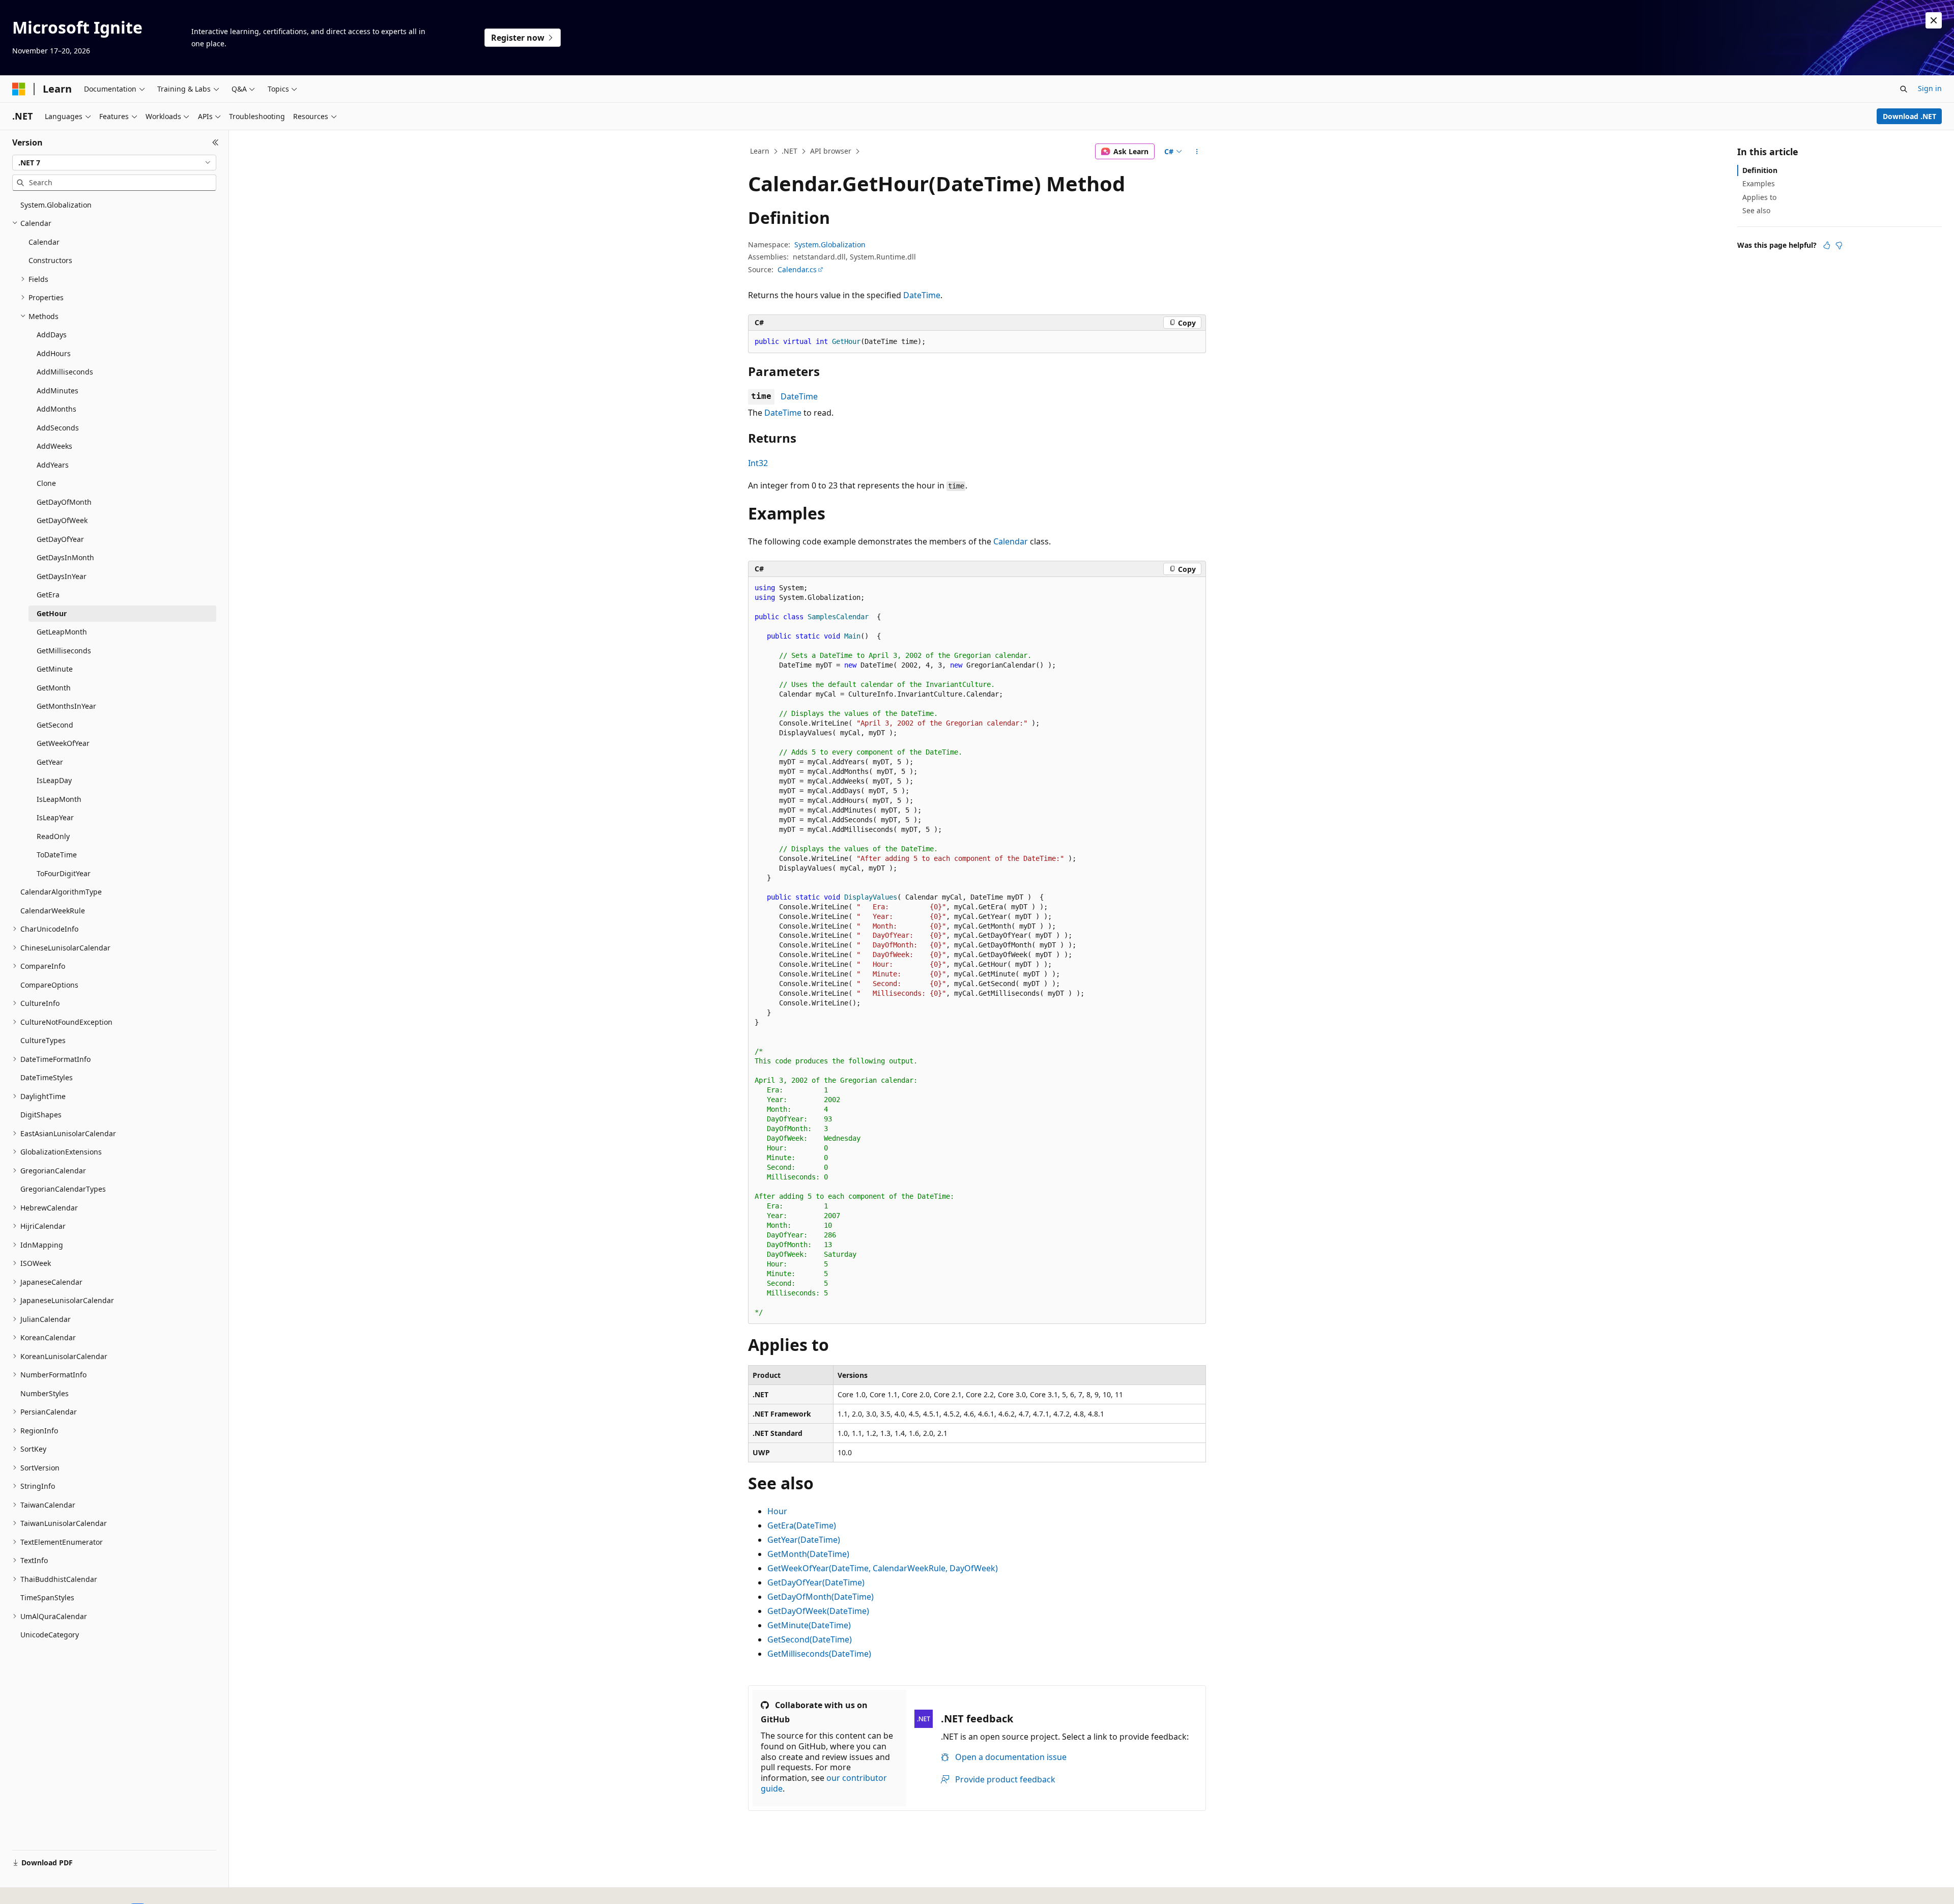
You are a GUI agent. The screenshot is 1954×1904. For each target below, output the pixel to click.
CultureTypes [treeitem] (43, 1040)
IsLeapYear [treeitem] (55, 817)
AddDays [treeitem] (52, 335)
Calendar (1011, 541)
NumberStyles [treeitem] (45, 1393)
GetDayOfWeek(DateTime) (818, 1611)
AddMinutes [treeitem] (58, 391)
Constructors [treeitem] (50, 260)
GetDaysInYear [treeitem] (62, 576)
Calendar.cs (797, 269)
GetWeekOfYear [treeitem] (63, 743)
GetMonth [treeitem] (54, 688)
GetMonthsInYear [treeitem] (66, 706)
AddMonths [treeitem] (56, 409)
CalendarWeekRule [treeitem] (53, 911)
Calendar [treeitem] (44, 242)
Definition (1760, 170)
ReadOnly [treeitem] (53, 836)
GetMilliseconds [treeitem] (64, 651)
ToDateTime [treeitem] (57, 855)
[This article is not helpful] (1839, 245)
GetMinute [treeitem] (55, 669)
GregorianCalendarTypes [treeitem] (63, 1189)
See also (1756, 210)
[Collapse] (215, 142)
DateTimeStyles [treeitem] (47, 1077)
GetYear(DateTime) (804, 1540)
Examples (1759, 183)
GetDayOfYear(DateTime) (816, 1582)
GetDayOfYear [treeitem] (60, 539)
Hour (777, 1511)
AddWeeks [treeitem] (54, 446)
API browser (831, 151)
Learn (760, 151)
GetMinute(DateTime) (809, 1625)
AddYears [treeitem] (53, 465)
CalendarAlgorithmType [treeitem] (61, 892)
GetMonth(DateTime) (808, 1554)
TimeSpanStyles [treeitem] (47, 1597)
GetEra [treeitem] (48, 595)
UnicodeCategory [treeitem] (50, 1635)
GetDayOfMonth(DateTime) (821, 1597)
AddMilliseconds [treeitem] (65, 372)
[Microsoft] (19, 89)
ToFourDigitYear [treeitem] (64, 873)
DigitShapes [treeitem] (41, 1115)
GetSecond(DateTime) (810, 1639)
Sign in (1930, 88)
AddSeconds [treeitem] (58, 428)
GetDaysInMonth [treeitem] (65, 557)
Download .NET (1909, 116)
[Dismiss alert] (1934, 20)
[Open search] (1904, 89)
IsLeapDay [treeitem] (54, 780)
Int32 (758, 463)
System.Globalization (830, 244)
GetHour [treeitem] (52, 613)
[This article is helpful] (1827, 245)
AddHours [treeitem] (54, 353)
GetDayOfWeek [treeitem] (62, 520)
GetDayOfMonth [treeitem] (64, 502)
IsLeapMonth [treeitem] (59, 799)
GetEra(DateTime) (802, 1525)
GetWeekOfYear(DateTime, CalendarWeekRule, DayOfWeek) (883, 1568)
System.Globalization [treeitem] (56, 205)
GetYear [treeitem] (50, 762)
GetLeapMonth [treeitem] (62, 632)
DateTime (922, 295)
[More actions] (1197, 152)
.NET (789, 151)
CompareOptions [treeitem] (49, 985)
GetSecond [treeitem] (55, 725)
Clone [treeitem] (46, 483)
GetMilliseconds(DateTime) (819, 1654)
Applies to (1759, 197)
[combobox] (114, 163)
